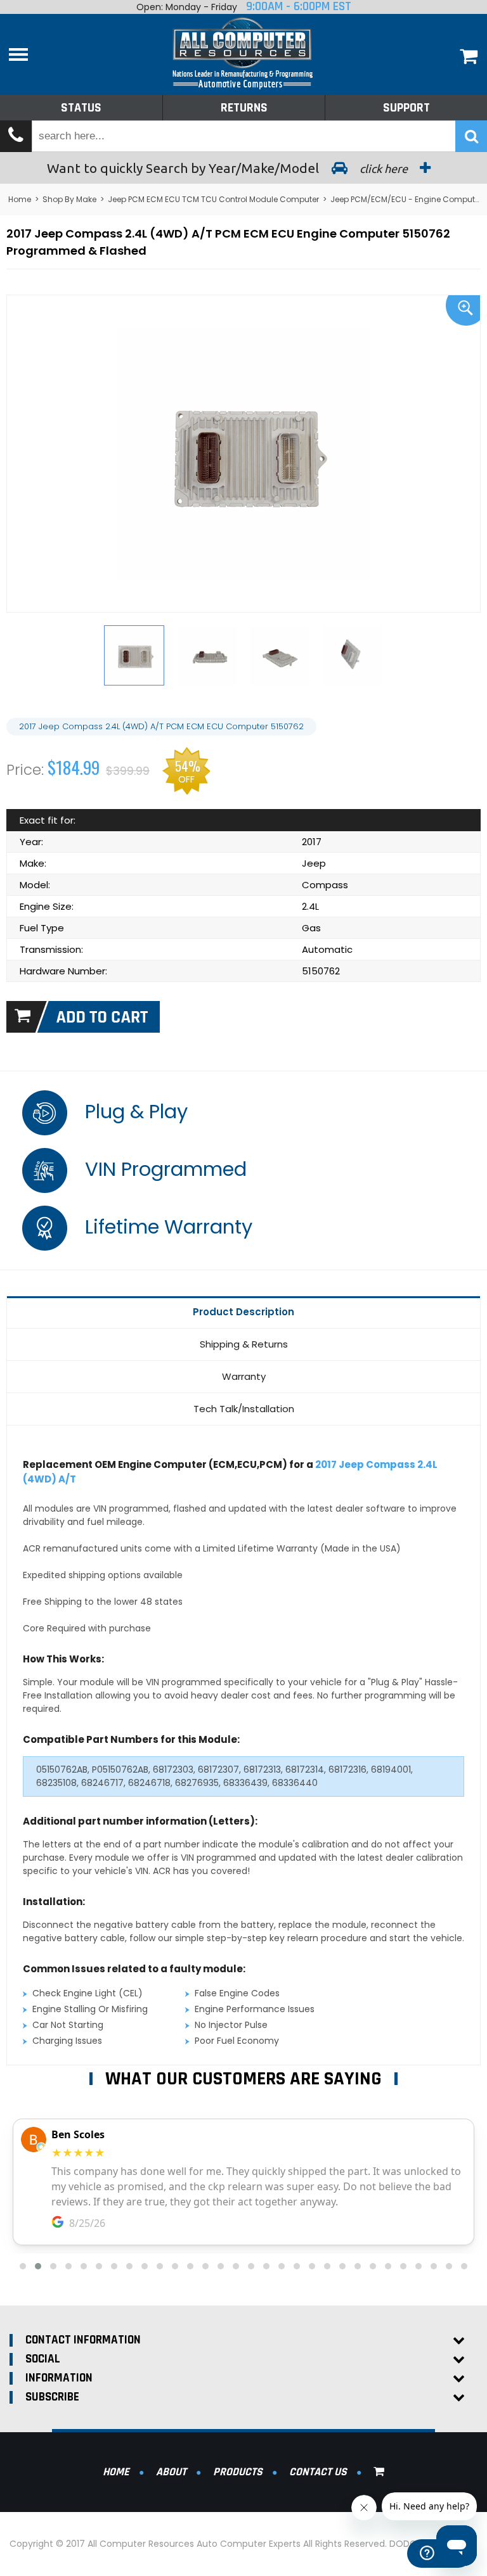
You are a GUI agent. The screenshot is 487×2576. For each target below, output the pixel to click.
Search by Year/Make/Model (229, 168)
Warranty (244, 1376)
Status (81, 108)
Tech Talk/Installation (244, 1409)
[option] (243, 453)
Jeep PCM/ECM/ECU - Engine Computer (406, 199)
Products (238, 2472)
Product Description (243, 1312)
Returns (244, 108)
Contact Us (318, 2472)
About (171, 2472)
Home (20, 199)
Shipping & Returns (244, 1344)
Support (406, 108)
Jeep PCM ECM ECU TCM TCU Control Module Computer (213, 199)
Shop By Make (69, 199)
